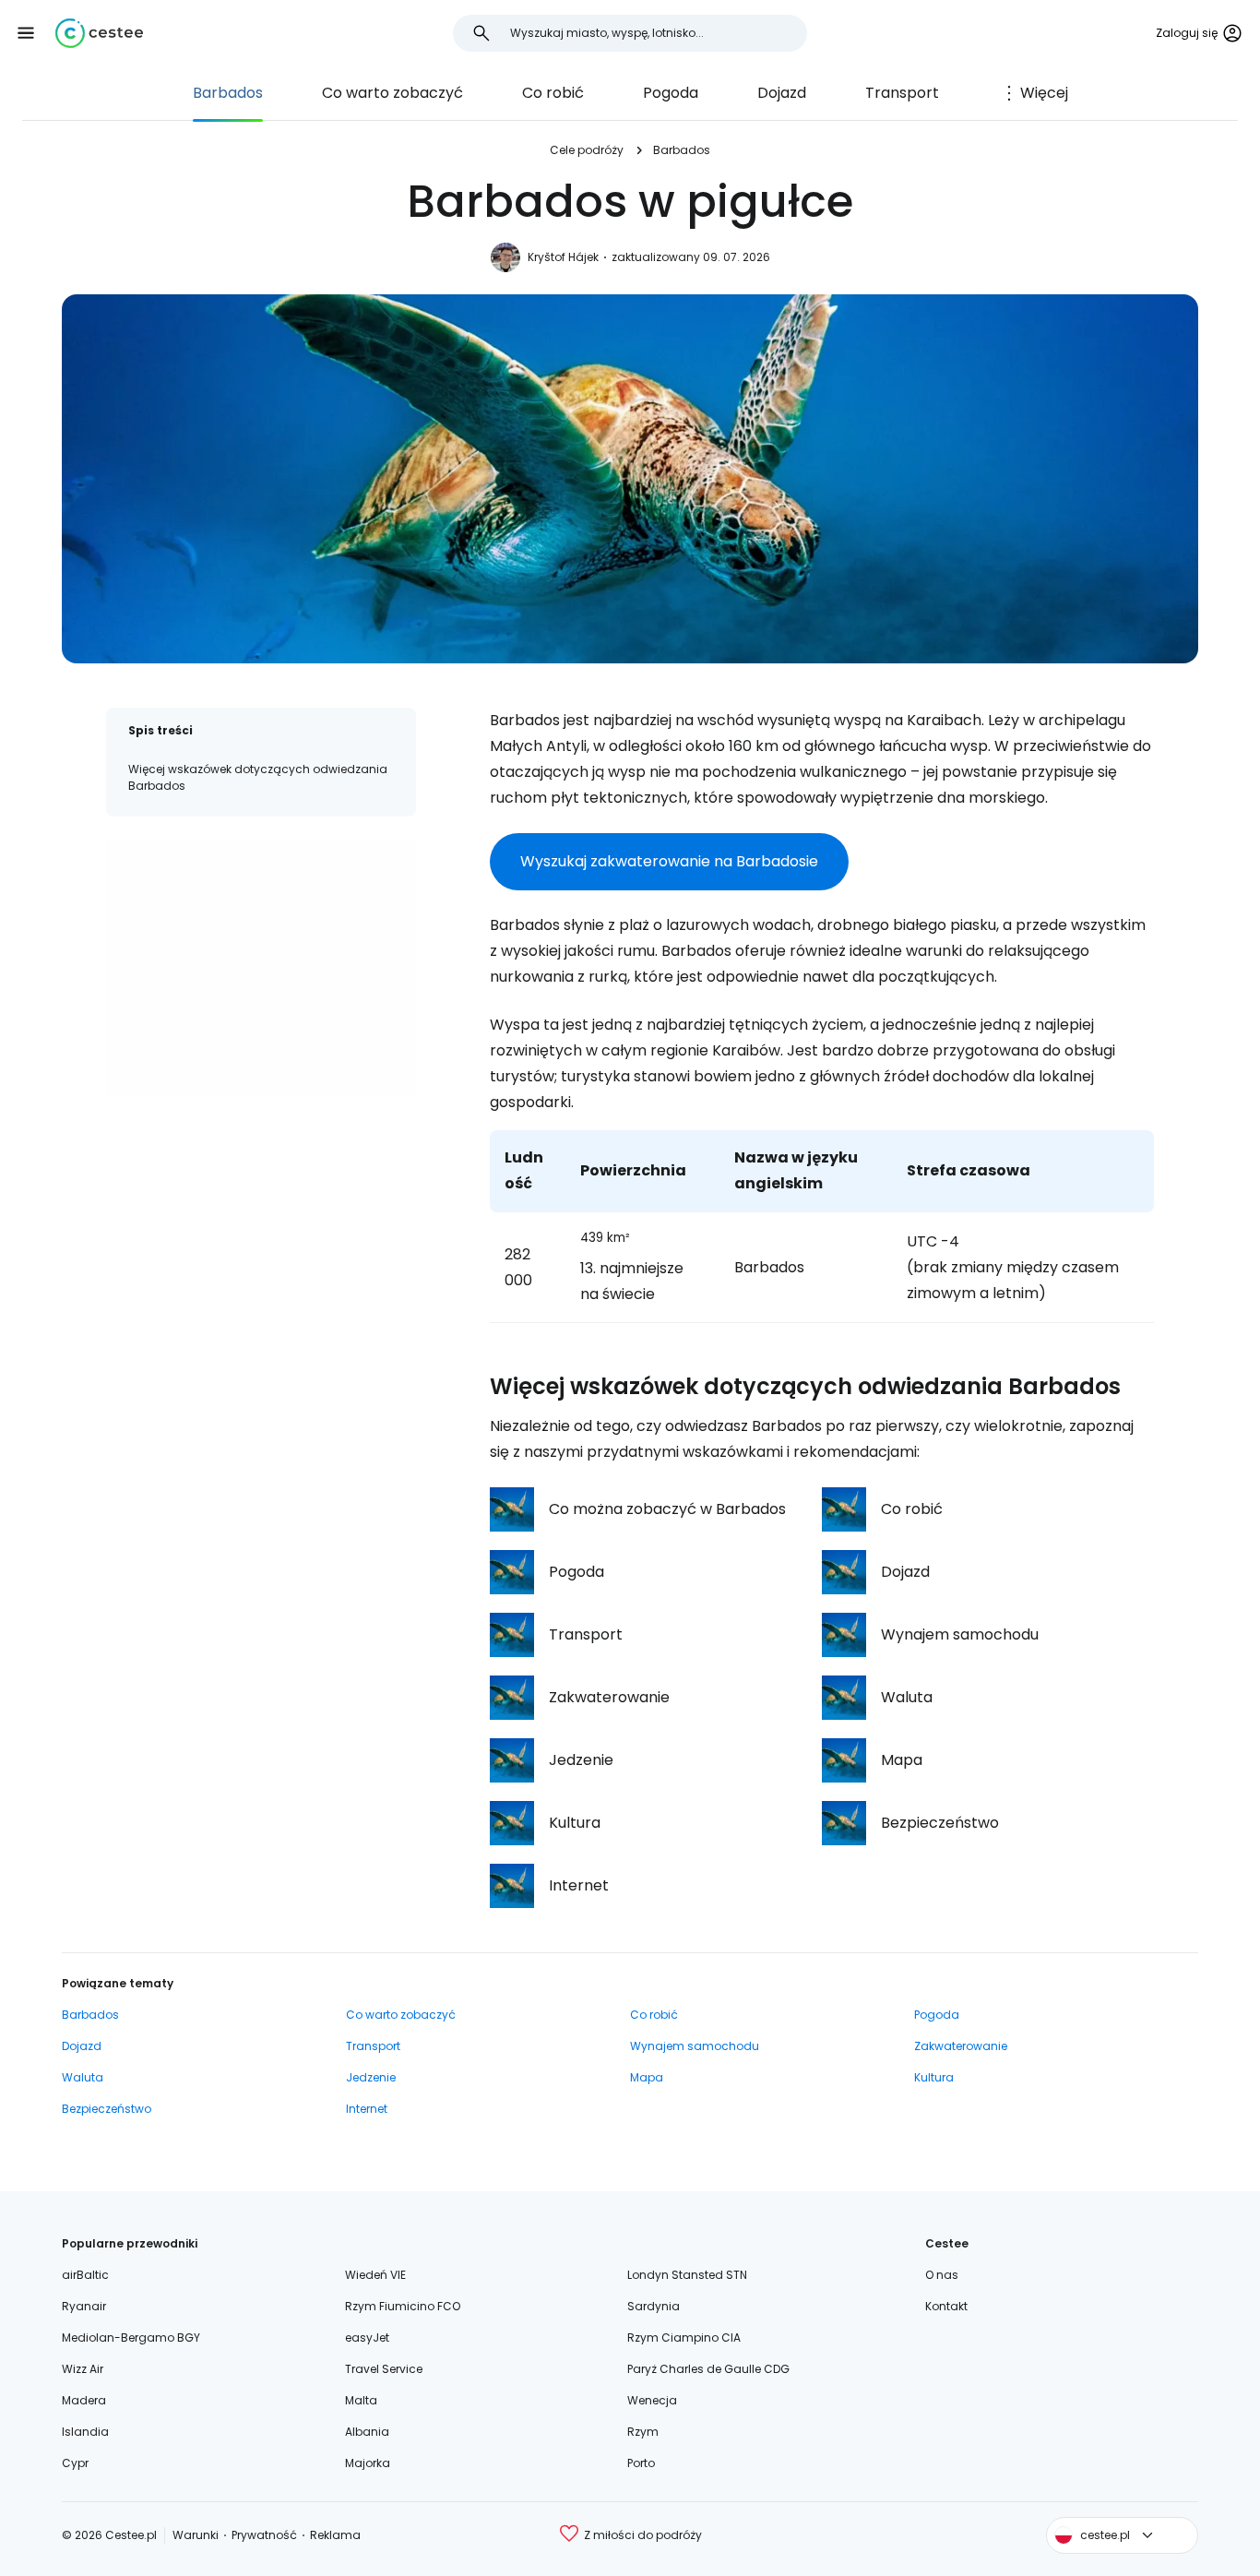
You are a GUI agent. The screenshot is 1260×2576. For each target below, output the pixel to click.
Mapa (647, 2077)
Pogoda (671, 93)
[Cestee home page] (99, 33)
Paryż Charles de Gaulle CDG (708, 2369)
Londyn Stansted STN (687, 2275)
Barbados (228, 93)
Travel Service (384, 2369)
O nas (942, 2275)
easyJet (367, 2337)
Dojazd (782, 93)
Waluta (83, 2077)
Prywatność (264, 2535)
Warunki (196, 2535)
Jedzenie (371, 2077)
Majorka (368, 2463)
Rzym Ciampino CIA (684, 2337)
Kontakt (946, 2306)
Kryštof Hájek (563, 257)
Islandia (85, 2432)
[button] (26, 33)
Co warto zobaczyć (392, 93)
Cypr (75, 2463)
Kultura (934, 2077)
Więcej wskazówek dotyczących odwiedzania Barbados (258, 777)
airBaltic (85, 2275)
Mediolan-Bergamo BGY (131, 2337)
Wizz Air (83, 2369)
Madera (84, 2400)
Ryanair (84, 2306)
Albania (367, 2432)
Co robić (553, 93)
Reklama (335, 2535)
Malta (361, 2400)
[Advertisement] (261, 968)
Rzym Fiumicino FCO (403, 2306)
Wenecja (652, 2400)
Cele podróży (587, 150)
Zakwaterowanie (961, 2046)
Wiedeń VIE (375, 2275)
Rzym (643, 2432)
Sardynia (654, 2306)
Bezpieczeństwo (107, 2109)
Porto (641, 2463)
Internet (367, 2109)
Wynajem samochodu (695, 2046)
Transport (902, 93)
